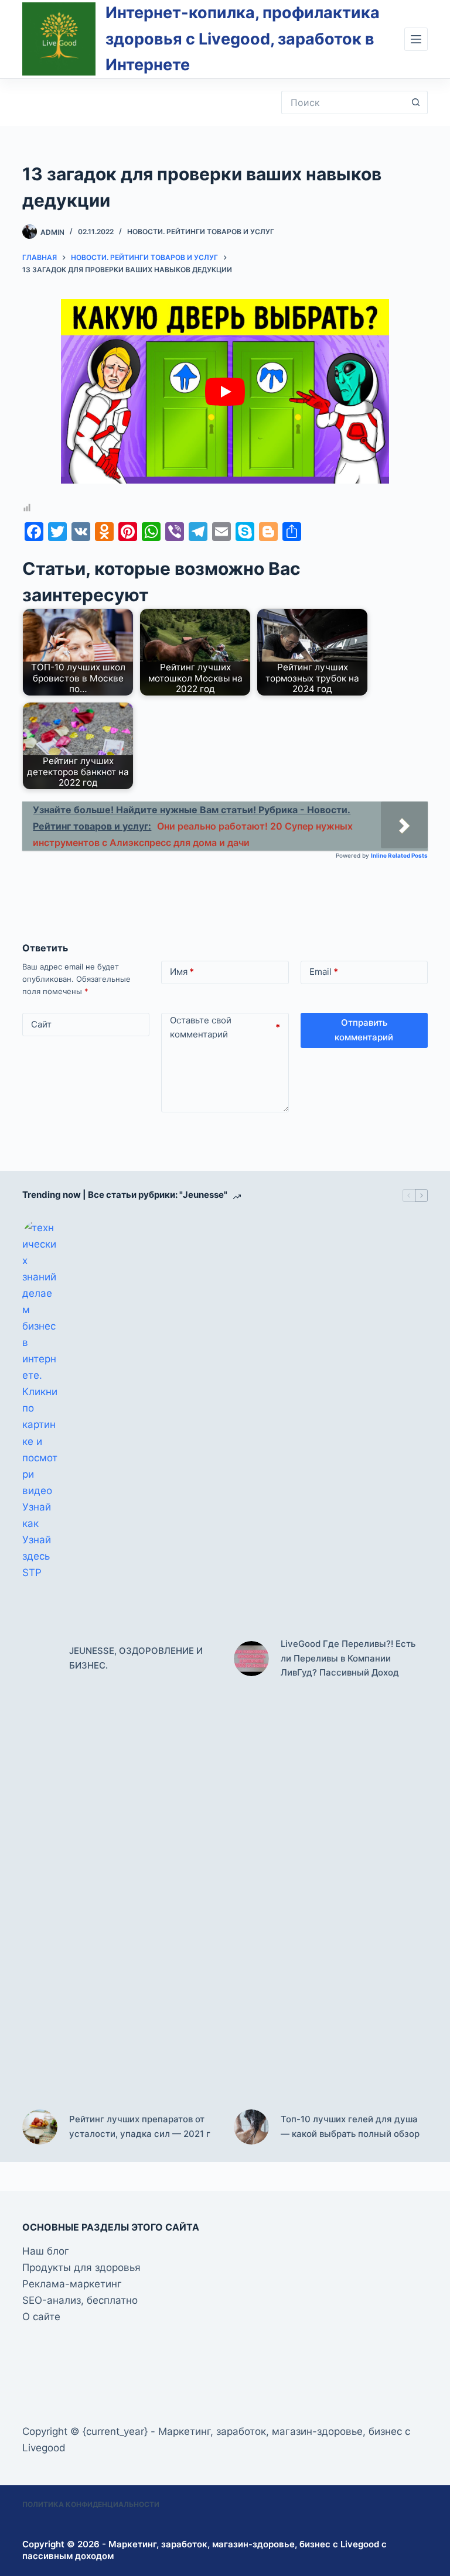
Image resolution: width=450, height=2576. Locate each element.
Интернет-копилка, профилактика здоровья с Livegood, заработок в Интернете (243, 39)
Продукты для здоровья (81, 2267)
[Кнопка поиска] (416, 102)
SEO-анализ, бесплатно (80, 2300)
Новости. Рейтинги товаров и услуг (201, 232)
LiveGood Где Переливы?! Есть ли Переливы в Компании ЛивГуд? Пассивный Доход (348, 1658)
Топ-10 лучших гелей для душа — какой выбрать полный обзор (350, 2126)
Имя (182, 972)
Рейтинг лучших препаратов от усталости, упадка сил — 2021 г (140, 2126)
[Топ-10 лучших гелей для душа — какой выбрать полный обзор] (251, 2127)
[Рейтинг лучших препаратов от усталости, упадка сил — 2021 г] (40, 2127)
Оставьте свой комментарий (225, 1027)
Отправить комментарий (364, 1030)
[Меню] (416, 39)
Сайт (41, 1024)
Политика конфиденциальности (91, 2504)
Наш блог (46, 2251)
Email (324, 972)
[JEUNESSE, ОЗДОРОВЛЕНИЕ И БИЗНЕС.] (40, 1659)
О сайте (41, 2317)
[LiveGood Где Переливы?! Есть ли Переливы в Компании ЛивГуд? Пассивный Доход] (251, 1659)
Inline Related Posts (399, 855)
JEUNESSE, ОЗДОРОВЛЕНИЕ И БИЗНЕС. (136, 1658)
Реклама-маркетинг (72, 2284)
